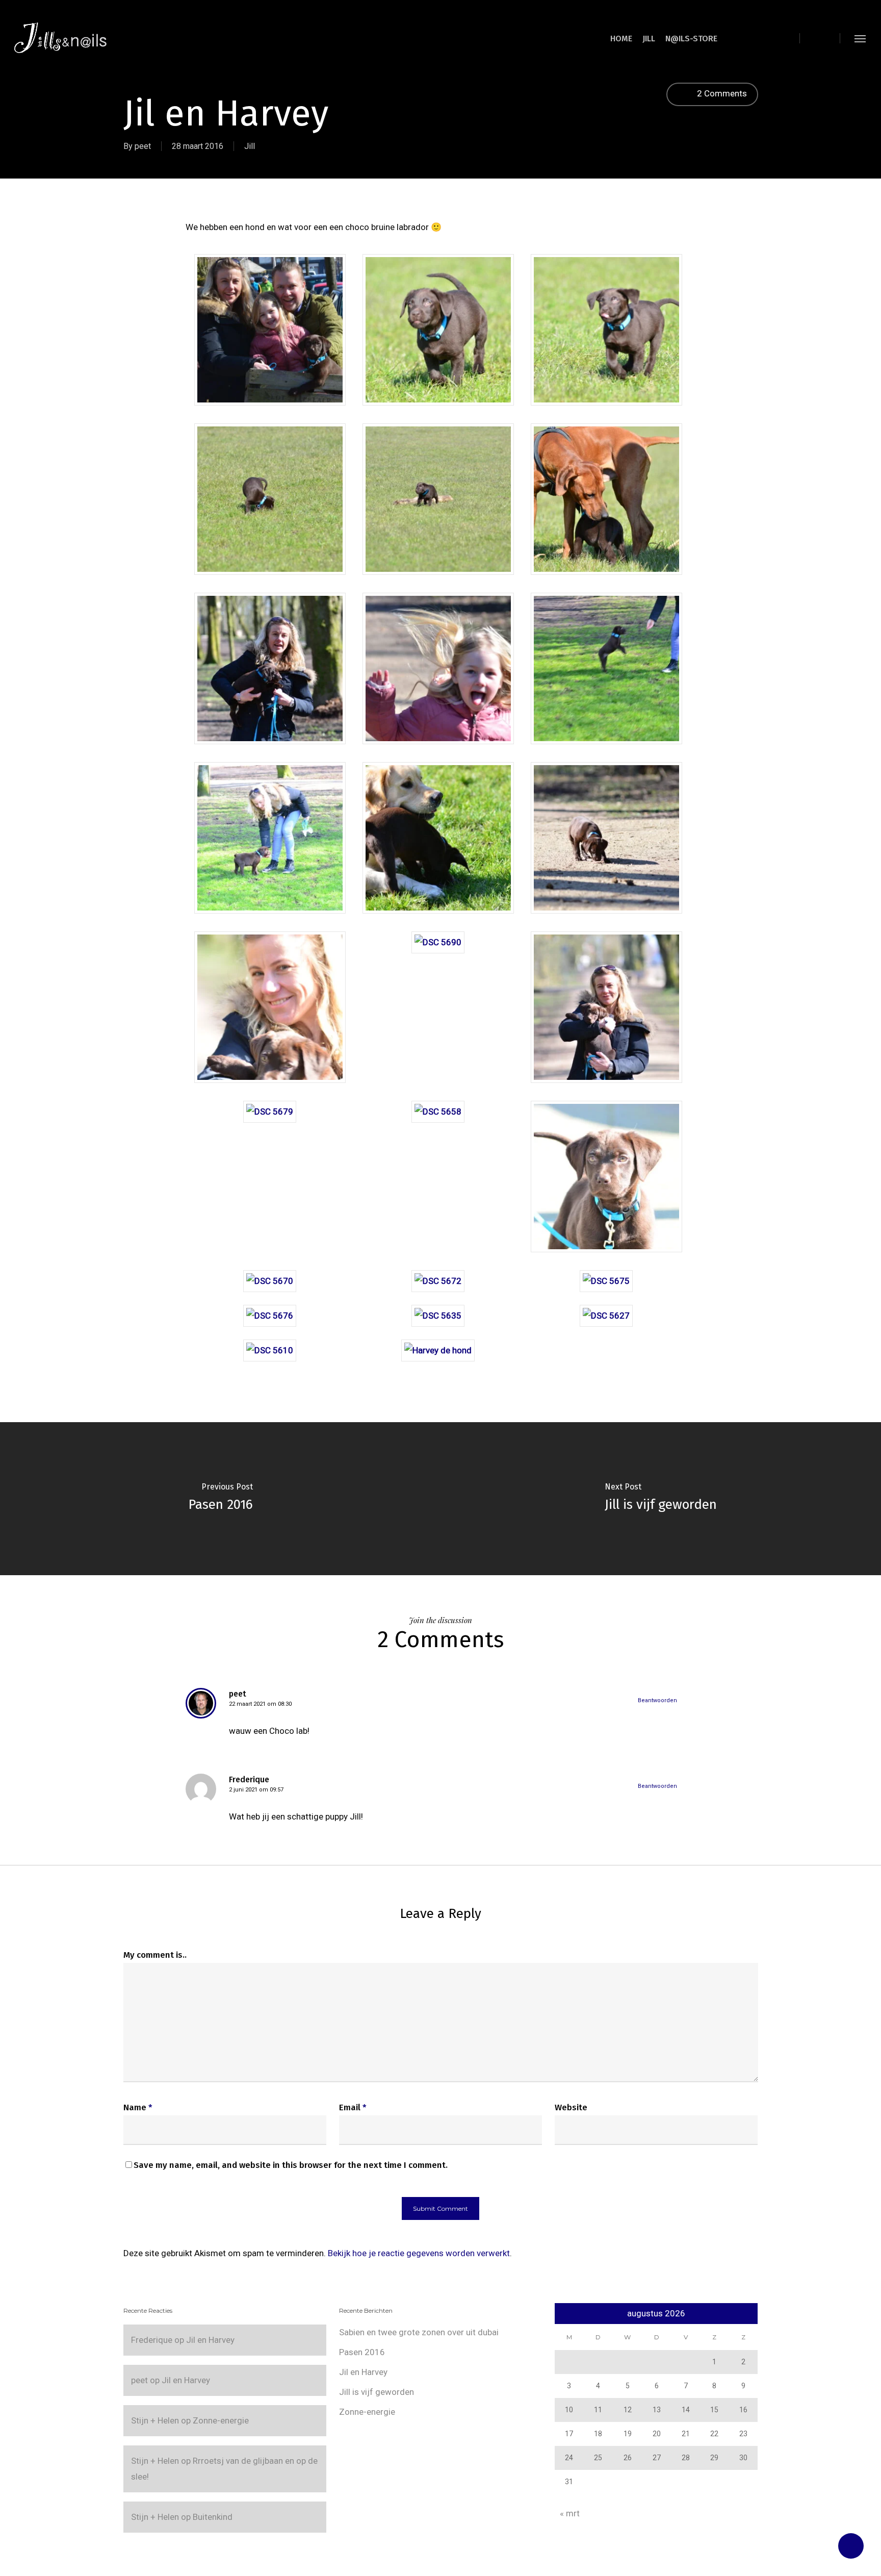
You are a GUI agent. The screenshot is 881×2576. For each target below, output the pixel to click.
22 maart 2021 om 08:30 (260, 1704)
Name (138, 2107)
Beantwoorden (657, 1700)
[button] (861, 38)
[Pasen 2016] (220, 1499)
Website (571, 2107)
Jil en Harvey (210, 2340)
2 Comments (721, 93)
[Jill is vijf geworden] (661, 1499)
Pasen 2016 (362, 2352)
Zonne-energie (221, 2420)
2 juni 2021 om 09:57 (256, 1790)
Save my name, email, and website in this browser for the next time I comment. (291, 2165)
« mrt (570, 2513)
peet (143, 146)
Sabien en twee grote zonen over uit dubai (419, 2332)
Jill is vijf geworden (377, 2392)
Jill (250, 146)
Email (353, 2107)
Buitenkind (213, 2517)
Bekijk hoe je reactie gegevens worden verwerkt (419, 2253)
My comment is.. (155, 1955)
